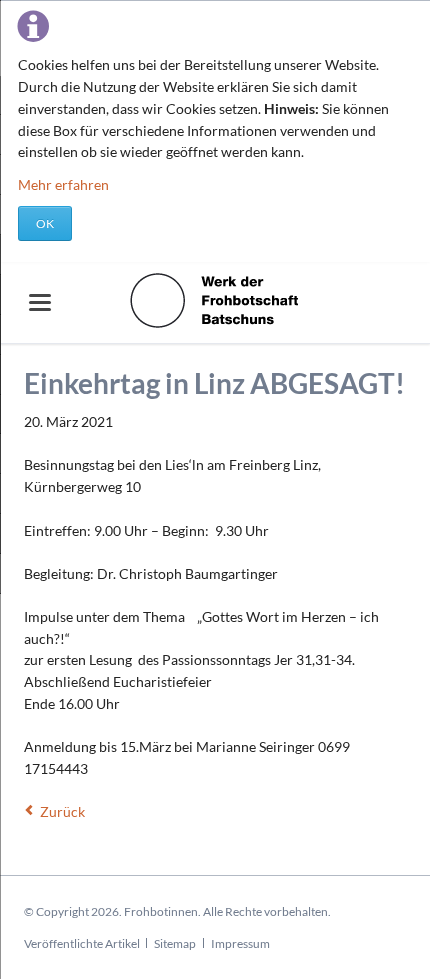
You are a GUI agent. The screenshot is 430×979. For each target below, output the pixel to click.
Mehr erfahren (63, 184)
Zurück (62, 811)
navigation (40, 302)
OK (45, 223)
